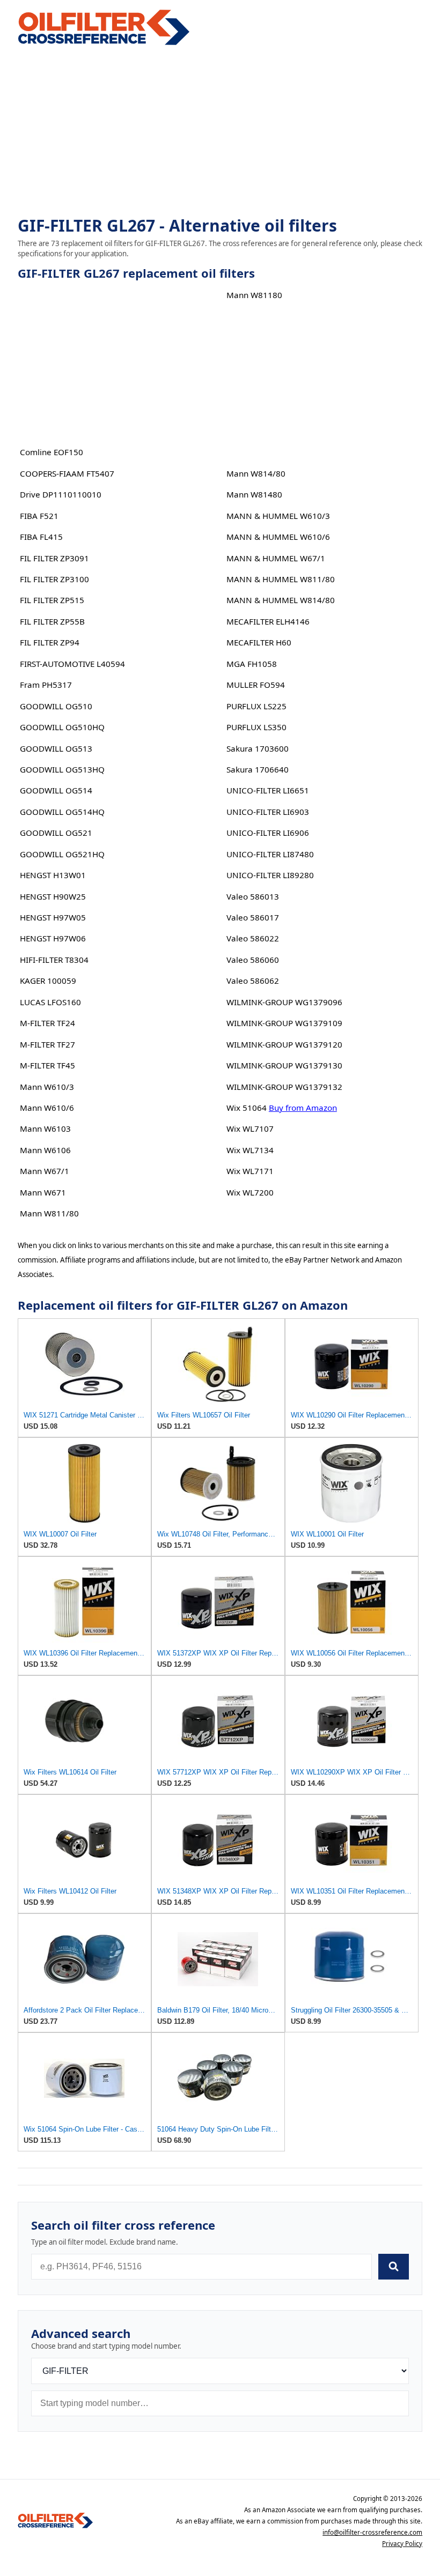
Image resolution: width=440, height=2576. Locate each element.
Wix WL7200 (250, 1192)
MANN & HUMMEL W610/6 (278, 537)
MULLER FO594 (256, 685)
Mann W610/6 (47, 1108)
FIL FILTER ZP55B (52, 621)
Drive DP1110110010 (61, 494)
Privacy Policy (402, 2544)
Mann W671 (43, 1192)
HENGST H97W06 (53, 938)
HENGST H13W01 (53, 875)
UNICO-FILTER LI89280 (270, 875)
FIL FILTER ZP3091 (54, 558)
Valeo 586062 (253, 981)
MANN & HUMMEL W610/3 (278, 516)
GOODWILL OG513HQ (62, 769)
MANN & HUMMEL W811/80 (281, 579)
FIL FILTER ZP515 (52, 600)
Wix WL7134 (250, 1150)
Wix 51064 (247, 1108)
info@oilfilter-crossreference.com (372, 2532)
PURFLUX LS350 (256, 727)
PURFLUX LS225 (256, 706)
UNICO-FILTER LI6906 (268, 833)
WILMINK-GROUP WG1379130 (284, 1065)
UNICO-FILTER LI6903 (268, 812)
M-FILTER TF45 (47, 1065)
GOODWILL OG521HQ (62, 854)
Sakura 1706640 (258, 769)
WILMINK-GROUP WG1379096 (284, 1002)
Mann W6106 (45, 1150)
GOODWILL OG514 (56, 790)
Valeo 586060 (253, 960)
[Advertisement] (220, 132)
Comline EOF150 (52, 452)
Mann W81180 (254, 295)
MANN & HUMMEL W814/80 (281, 600)
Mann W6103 (45, 1129)
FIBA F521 (39, 516)
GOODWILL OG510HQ (62, 727)
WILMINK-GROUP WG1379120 (284, 1044)
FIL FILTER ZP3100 (54, 579)
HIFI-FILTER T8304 (54, 960)
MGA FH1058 (252, 664)
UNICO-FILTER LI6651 (268, 790)
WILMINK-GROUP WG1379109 (284, 1023)
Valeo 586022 (253, 938)
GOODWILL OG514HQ (62, 812)
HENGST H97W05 (53, 917)
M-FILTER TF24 (47, 1023)
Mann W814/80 (256, 473)
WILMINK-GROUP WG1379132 (284, 1087)
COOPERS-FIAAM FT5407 (67, 473)
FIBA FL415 (41, 537)
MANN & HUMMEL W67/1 (276, 558)
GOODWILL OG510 (56, 706)
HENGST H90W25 (53, 896)
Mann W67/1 (45, 1171)
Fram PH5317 (46, 685)
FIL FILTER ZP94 (50, 642)
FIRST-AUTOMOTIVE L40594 (72, 664)
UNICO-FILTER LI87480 (270, 854)
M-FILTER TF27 (47, 1044)
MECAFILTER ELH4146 (268, 621)
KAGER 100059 (48, 981)
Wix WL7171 (250, 1171)
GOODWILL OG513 (56, 748)
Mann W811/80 (49, 1213)
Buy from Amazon (303, 1108)
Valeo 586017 (253, 917)
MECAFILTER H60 (259, 642)
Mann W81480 (254, 494)
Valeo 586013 (253, 896)
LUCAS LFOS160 (50, 1002)
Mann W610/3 (47, 1087)
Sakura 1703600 (258, 748)
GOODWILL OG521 (56, 833)
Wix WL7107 (250, 1129)
